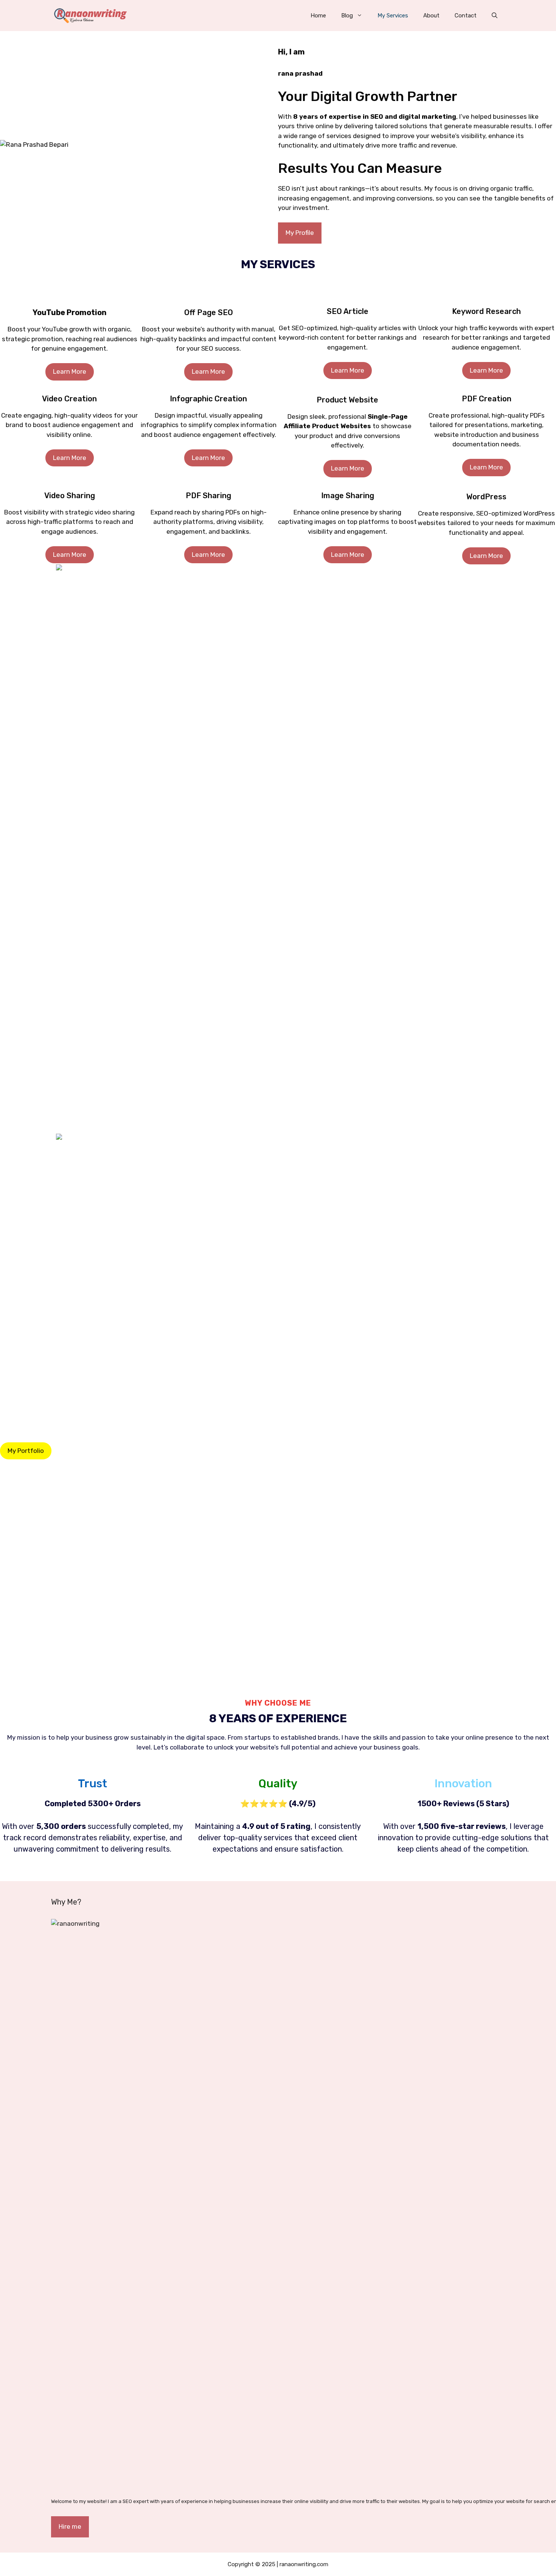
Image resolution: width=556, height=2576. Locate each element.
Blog (347, 16)
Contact (466, 16)
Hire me (70, 2526)
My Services (393, 16)
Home (318, 16)
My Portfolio (26, 1451)
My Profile (300, 233)
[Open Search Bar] (495, 16)
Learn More (70, 371)
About (431, 16)
